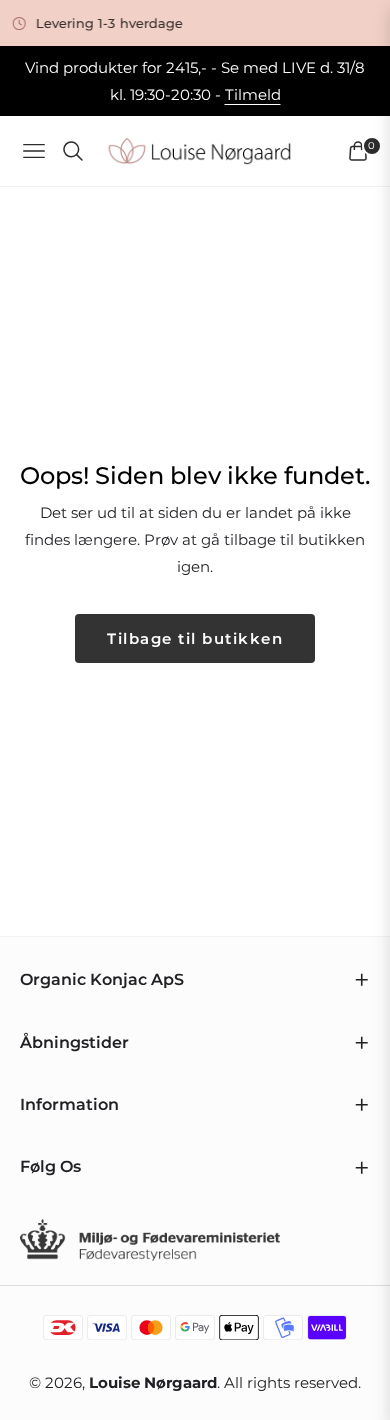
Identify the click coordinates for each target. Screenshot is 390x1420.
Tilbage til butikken (195, 638)
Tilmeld (253, 94)
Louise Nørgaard (153, 1382)
